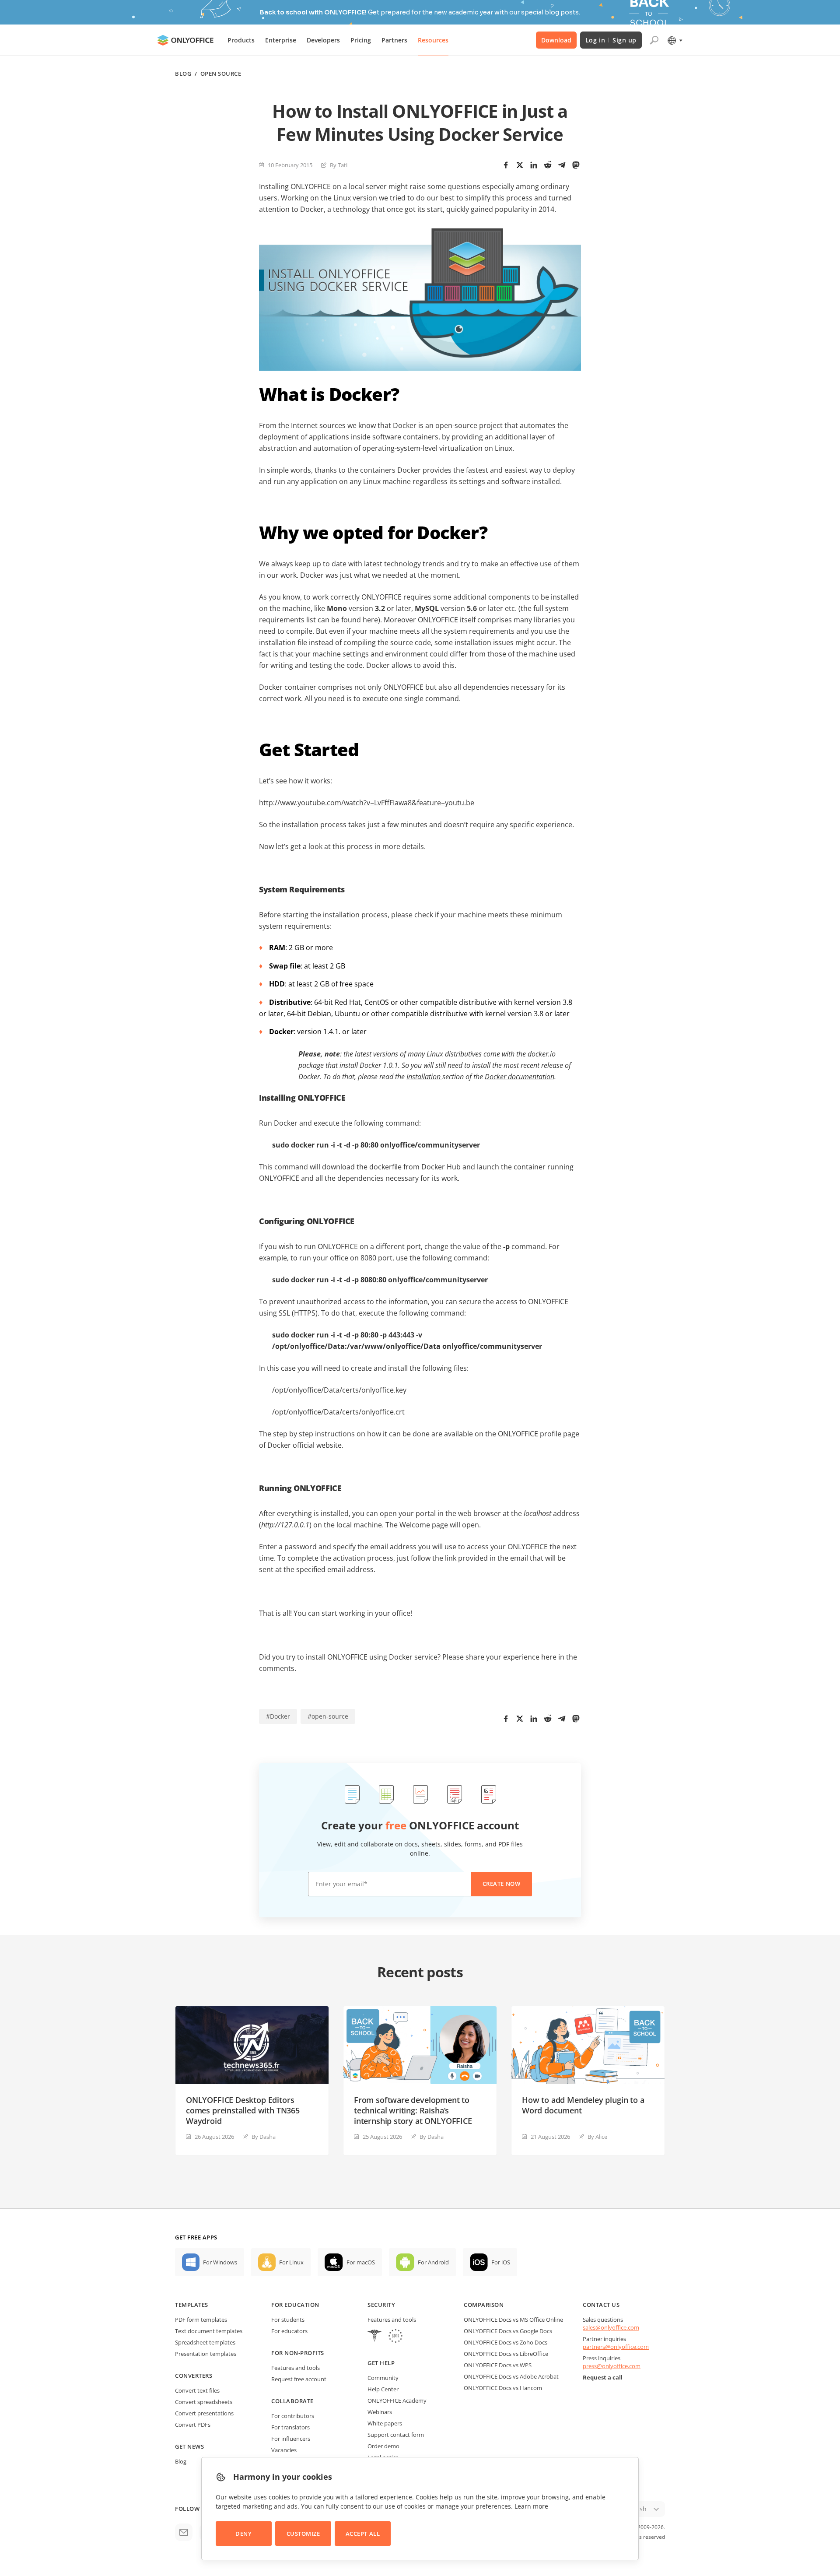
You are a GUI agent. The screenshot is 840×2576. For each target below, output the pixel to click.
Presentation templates (206, 2354)
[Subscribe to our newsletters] (184, 2532)
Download (556, 40)
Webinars (380, 2412)
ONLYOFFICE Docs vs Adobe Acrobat (511, 2376)
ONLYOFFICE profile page (539, 1434)
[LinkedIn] (534, 165)
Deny (243, 2534)
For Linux (291, 2262)
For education (295, 2305)
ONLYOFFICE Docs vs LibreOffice (506, 2354)
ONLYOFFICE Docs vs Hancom (503, 2388)
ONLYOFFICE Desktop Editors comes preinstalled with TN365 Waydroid (243, 2110)
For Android (433, 2262)
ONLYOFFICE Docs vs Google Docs (508, 2331)
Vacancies (284, 2450)
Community (383, 2378)
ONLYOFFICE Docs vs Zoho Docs (506, 2342)
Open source (221, 74)
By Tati (339, 165)
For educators (289, 2331)
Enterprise (281, 40)
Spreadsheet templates (205, 2342)
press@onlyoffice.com (612, 2366)
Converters (194, 2376)
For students (288, 2320)
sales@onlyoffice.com (611, 2327)
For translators (290, 2427)
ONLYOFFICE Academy (397, 2401)
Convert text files (197, 2390)
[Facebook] (506, 165)
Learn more (531, 2506)
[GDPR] (395, 2337)
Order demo (383, 2446)
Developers (323, 40)
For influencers (291, 2439)
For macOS (361, 2262)
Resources (433, 40)
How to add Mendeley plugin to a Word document (583, 2105)
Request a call (603, 2377)
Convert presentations (204, 2413)
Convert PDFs (193, 2425)
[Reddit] (548, 165)
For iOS (501, 2262)
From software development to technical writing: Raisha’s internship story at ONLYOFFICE (413, 2110)
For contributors (293, 2416)
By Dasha (264, 2137)
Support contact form (396, 2435)
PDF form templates (201, 2320)
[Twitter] (520, 165)
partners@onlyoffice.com (616, 2347)
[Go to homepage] (185, 40)
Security (381, 2305)
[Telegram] (562, 165)
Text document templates (209, 2331)
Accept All (363, 2534)
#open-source (328, 1716)
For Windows (220, 2262)
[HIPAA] (374, 2337)
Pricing (361, 40)
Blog (183, 74)
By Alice (597, 2137)
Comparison (484, 2305)
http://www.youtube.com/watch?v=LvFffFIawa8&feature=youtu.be (367, 803)
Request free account (299, 2379)
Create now (501, 1884)
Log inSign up (611, 40)
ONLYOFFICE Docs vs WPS (498, 2365)
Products (241, 40)
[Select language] (674, 40)
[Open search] (654, 40)
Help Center (383, 2389)
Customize (303, 2534)
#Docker (278, 1716)
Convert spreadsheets (204, 2402)
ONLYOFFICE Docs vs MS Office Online (513, 2320)
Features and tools (296, 2368)
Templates (192, 2305)
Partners (394, 40)
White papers (385, 2423)
